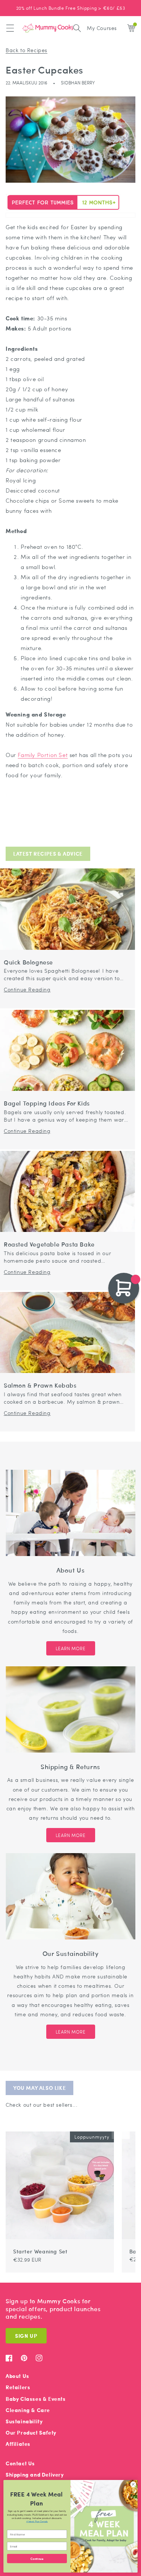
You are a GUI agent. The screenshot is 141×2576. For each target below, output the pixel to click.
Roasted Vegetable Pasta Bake (49, 1244)
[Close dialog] (133, 2484)
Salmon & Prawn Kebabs (40, 1386)
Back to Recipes (27, 50)
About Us (17, 2376)
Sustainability (24, 2421)
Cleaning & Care (28, 2410)
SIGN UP (26, 2336)
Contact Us (20, 2463)
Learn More (71, 1648)
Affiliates (18, 2444)
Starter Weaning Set (40, 2251)
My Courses (102, 28)
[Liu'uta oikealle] (125, 2128)
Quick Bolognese (28, 962)
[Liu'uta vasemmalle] (116, 2128)
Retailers (18, 2387)
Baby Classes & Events (36, 2399)
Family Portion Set (43, 755)
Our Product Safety (31, 2433)
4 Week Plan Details (37, 2521)
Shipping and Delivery (35, 2475)
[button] (10, 28)
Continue (37, 2558)
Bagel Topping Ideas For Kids (47, 1103)
